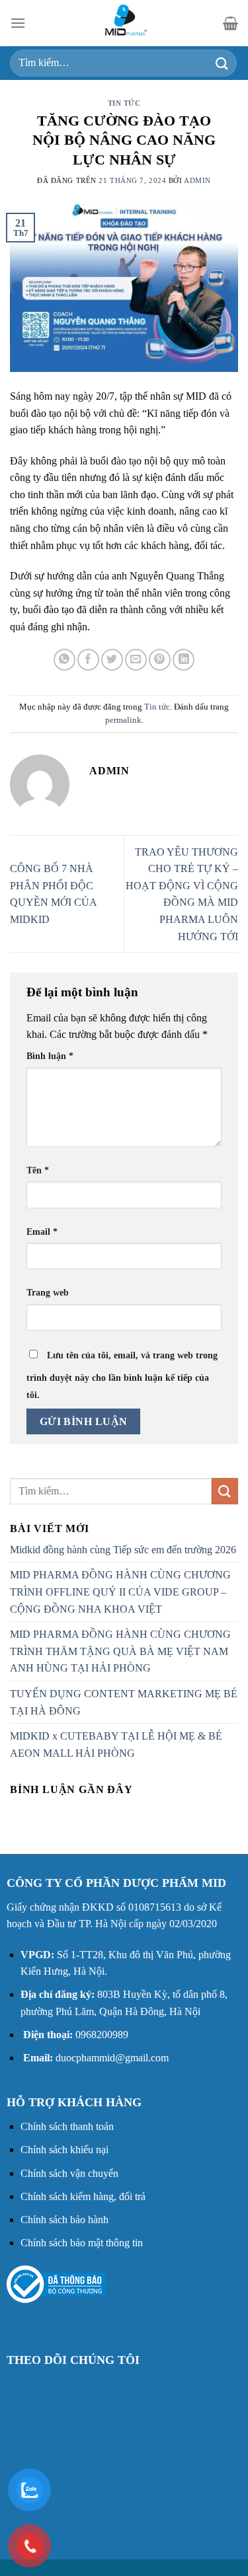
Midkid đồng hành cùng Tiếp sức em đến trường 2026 (123, 1550)
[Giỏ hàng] (230, 23)
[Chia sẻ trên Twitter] (112, 660)
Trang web (48, 1292)
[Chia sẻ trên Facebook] (88, 660)
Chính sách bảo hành (64, 2220)
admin (197, 180)
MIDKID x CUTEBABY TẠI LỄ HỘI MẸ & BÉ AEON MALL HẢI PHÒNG (116, 1745)
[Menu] (18, 23)
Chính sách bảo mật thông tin (82, 2243)
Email (42, 1232)
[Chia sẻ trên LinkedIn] (184, 660)
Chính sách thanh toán (67, 2126)
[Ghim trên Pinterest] (160, 660)
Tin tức (124, 103)
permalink (123, 720)
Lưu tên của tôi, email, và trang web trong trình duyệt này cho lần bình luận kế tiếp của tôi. (122, 1375)
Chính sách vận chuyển (69, 2173)
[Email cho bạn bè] (136, 660)
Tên (38, 1170)
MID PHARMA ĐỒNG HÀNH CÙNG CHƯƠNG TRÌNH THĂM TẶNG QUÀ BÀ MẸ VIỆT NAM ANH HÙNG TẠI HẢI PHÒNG (120, 1651)
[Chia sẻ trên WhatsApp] (64, 660)
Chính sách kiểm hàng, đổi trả (83, 2196)
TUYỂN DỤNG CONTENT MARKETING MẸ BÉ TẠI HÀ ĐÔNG (124, 1702)
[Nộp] (222, 63)
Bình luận (50, 1056)
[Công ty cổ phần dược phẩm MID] (124, 23)
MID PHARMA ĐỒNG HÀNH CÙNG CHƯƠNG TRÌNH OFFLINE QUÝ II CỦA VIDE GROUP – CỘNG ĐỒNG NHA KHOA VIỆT (120, 1592)
